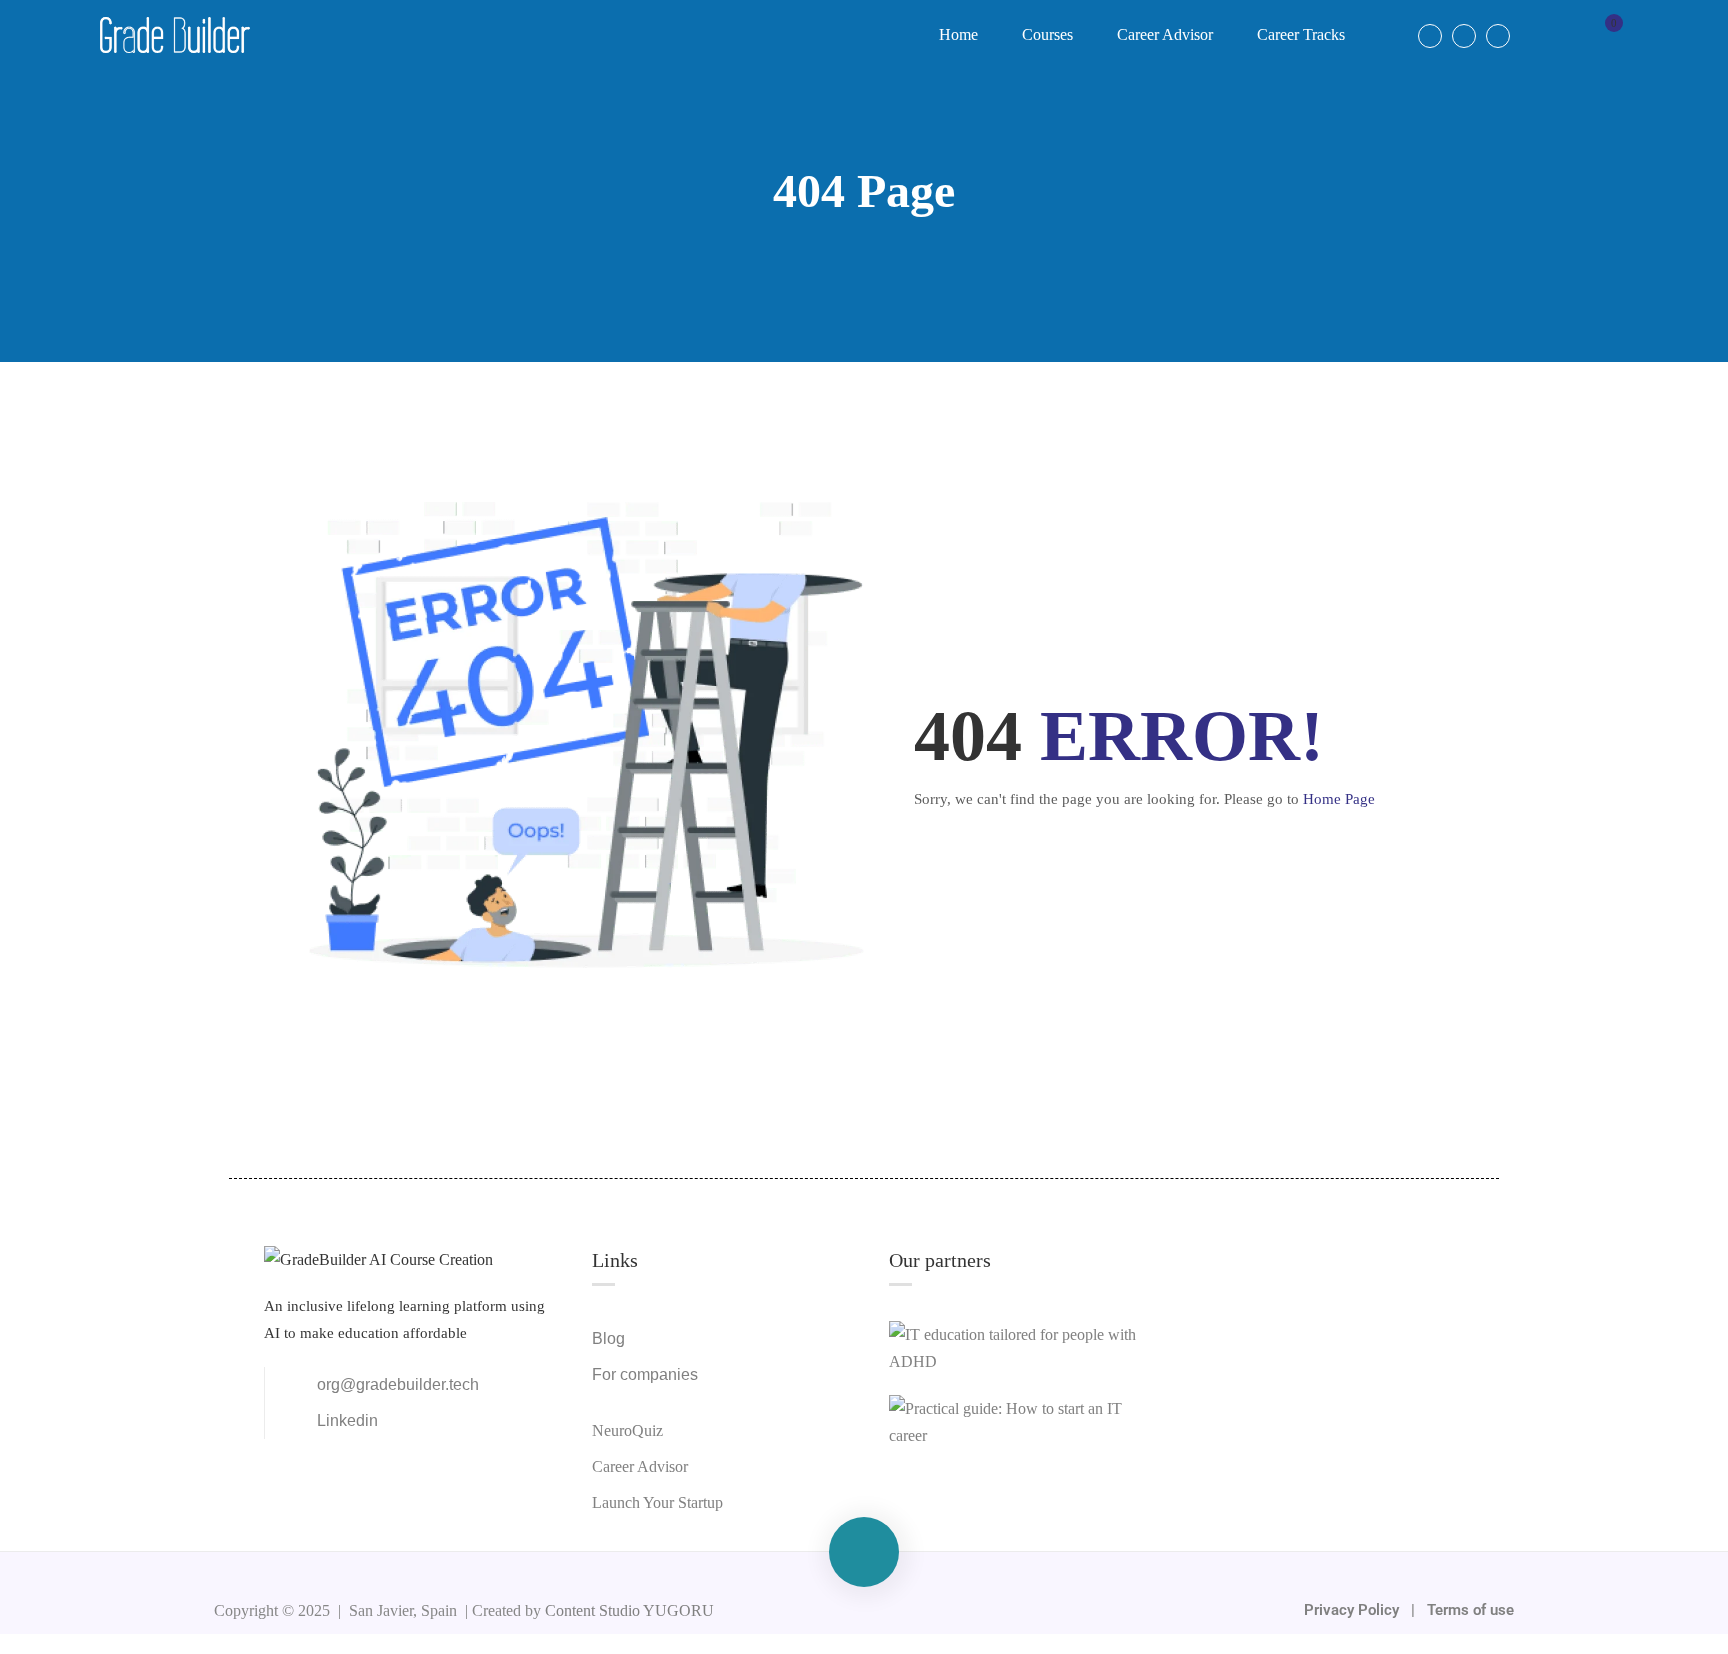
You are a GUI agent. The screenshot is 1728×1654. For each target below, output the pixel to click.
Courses (1047, 34)
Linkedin (347, 1420)
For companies (645, 1374)
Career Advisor (1165, 34)
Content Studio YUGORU (629, 1610)
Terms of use (1470, 1610)
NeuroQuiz (627, 1430)
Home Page (1339, 799)
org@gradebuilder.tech (398, 1384)
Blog (608, 1338)
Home (958, 34)
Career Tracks (1301, 34)
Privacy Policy (1353, 1610)
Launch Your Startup (657, 1502)
